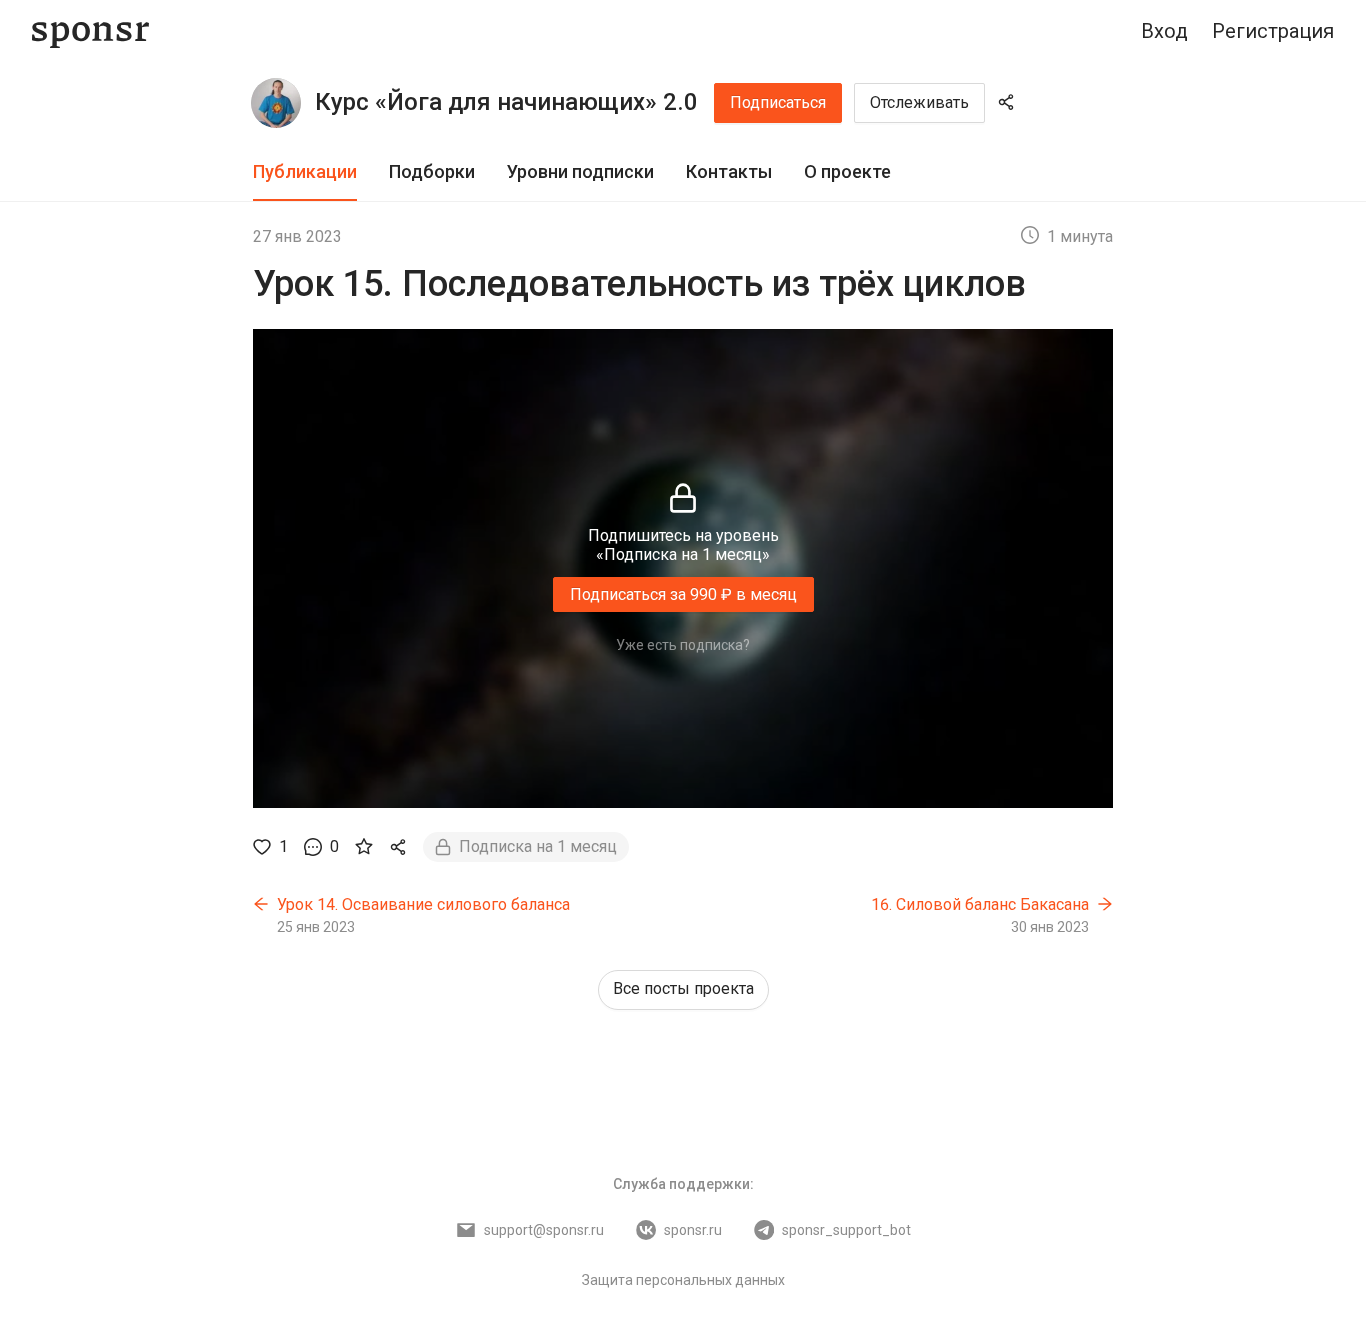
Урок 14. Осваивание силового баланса (423, 904)
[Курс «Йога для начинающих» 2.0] (276, 103)
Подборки (432, 171)
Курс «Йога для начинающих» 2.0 (506, 102)
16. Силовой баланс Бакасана (980, 904)
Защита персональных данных (683, 1280)
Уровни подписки (580, 171)
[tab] (305, 172)
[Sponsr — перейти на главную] (90, 31)
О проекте (847, 171)
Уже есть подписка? (683, 645)
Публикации (305, 171)
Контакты (729, 171)
